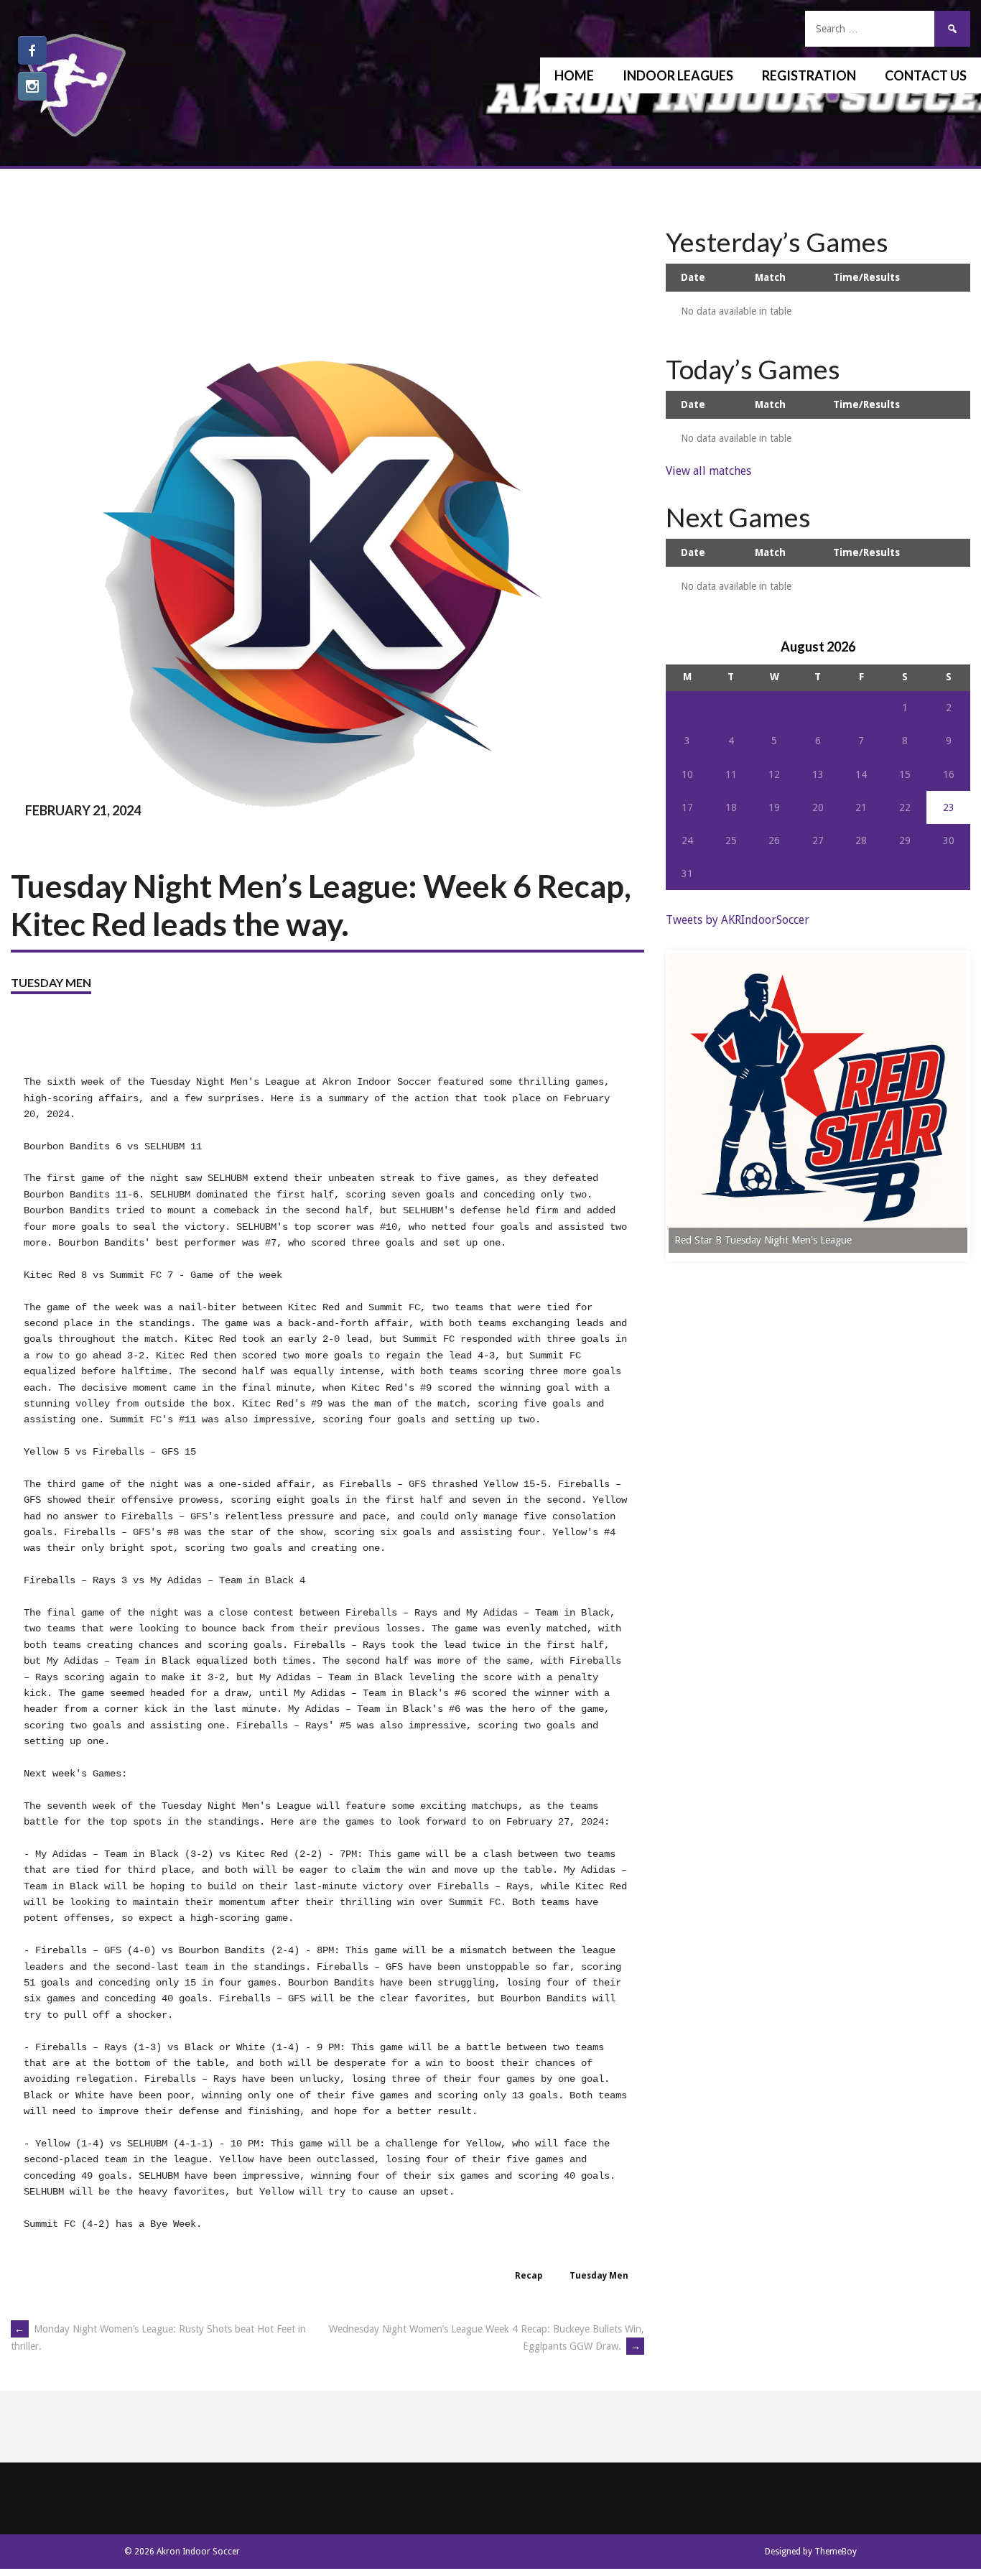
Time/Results (866, 277)
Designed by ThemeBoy (811, 2552)
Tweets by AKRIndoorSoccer (738, 920)
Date (693, 277)
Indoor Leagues (678, 75)
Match (770, 277)
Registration (809, 75)
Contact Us (926, 75)
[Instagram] (32, 86)
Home (574, 75)
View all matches (708, 471)
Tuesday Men (51, 982)
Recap (529, 2276)
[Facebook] (32, 50)
